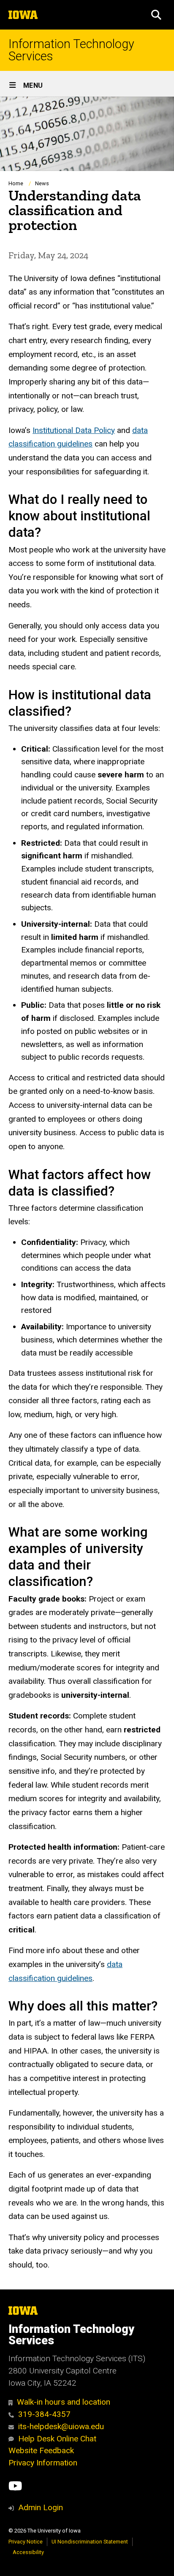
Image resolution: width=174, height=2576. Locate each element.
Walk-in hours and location (64, 2402)
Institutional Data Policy (74, 430)
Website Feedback (41, 2450)
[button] (156, 15)
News (42, 183)
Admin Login (41, 2507)
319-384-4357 (44, 2414)
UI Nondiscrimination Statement (90, 2542)
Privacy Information (43, 2463)
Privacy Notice (26, 2542)
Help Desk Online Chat (57, 2439)
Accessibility (28, 2552)
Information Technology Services (71, 50)
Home (16, 183)
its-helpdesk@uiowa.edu (61, 2426)
